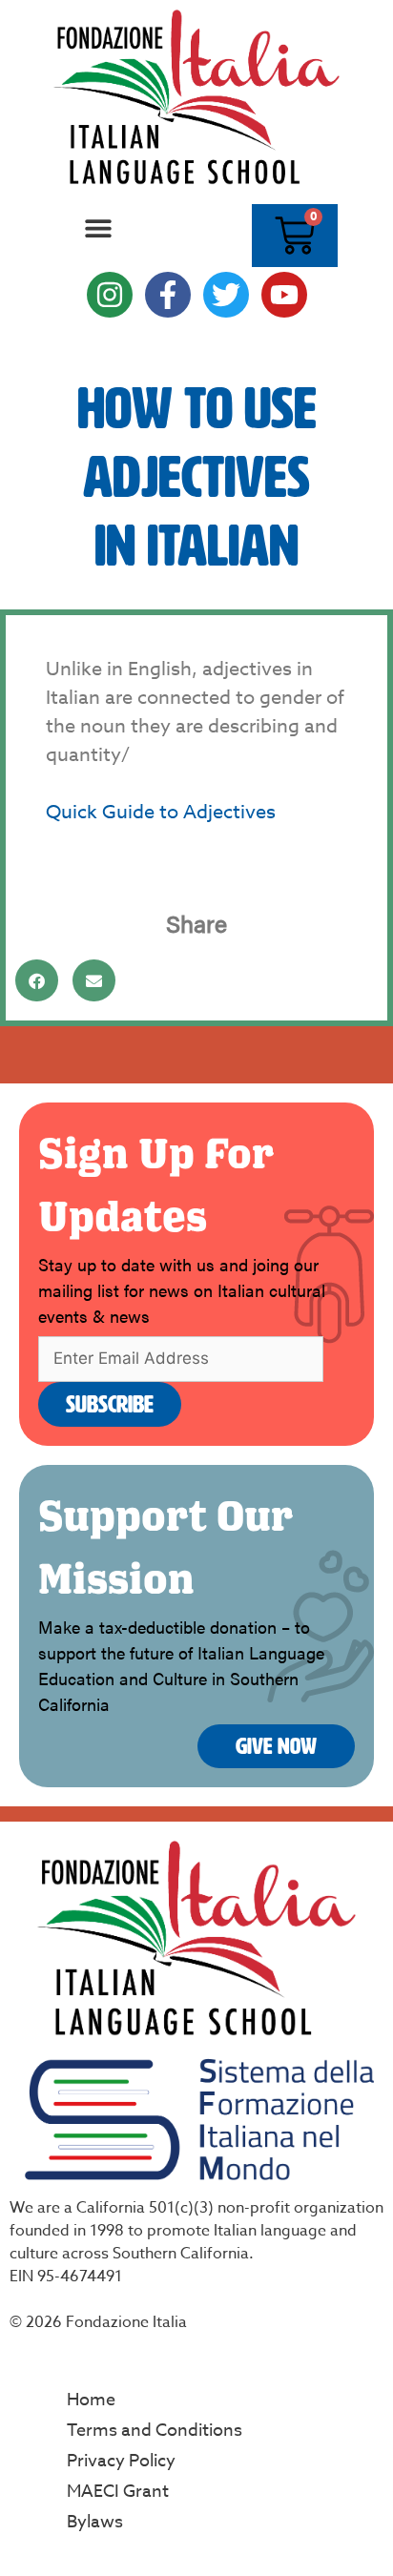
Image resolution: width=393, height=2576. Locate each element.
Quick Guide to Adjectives (161, 812)
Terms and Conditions (155, 2431)
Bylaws (95, 2522)
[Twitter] (226, 295)
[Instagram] (110, 295)
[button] (99, 228)
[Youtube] (284, 295)
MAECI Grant (118, 2492)
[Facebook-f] (168, 295)
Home (91, 2400)
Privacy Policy (121, 2461)
